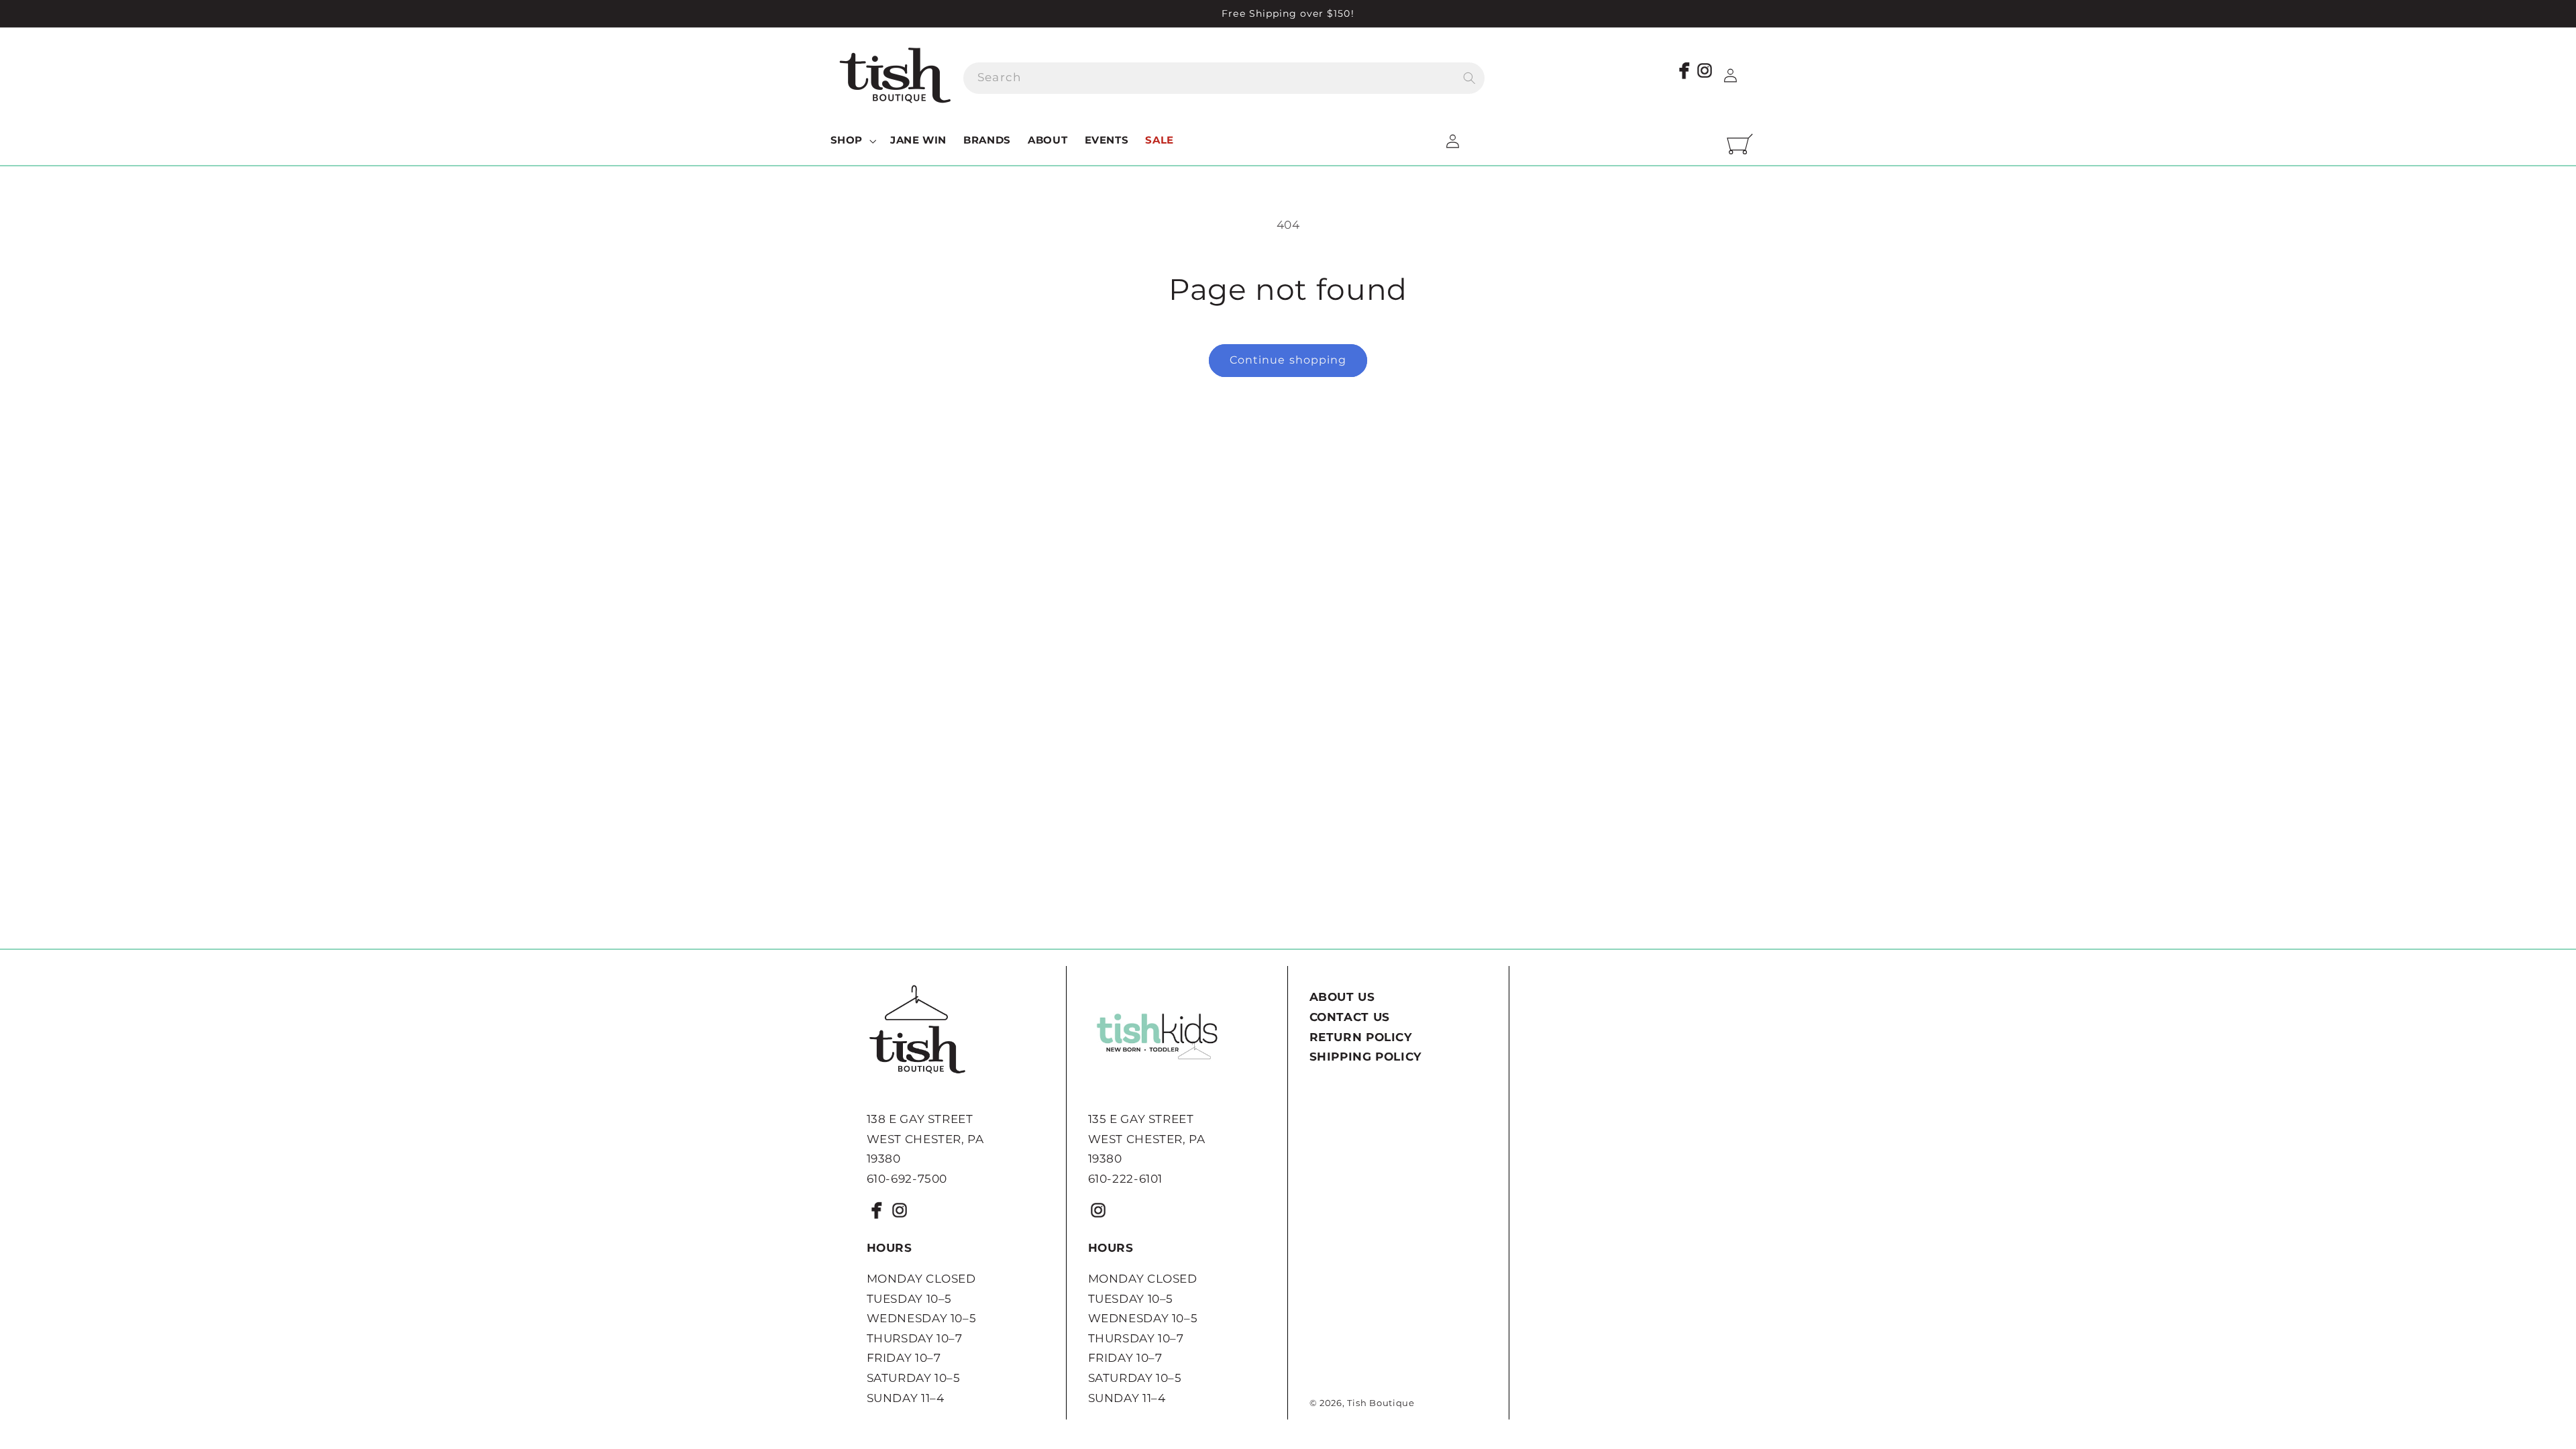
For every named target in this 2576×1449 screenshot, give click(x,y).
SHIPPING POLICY (1365, 1057)
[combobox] (1224, 78)
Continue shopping (1288, 360)
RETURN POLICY (1361, 1037)
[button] (852, 141)
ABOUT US (1342, 997)
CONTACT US (1350, 1017)
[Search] (1469, 78)
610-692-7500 (907, 1179)
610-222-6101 (1126, 1179)
